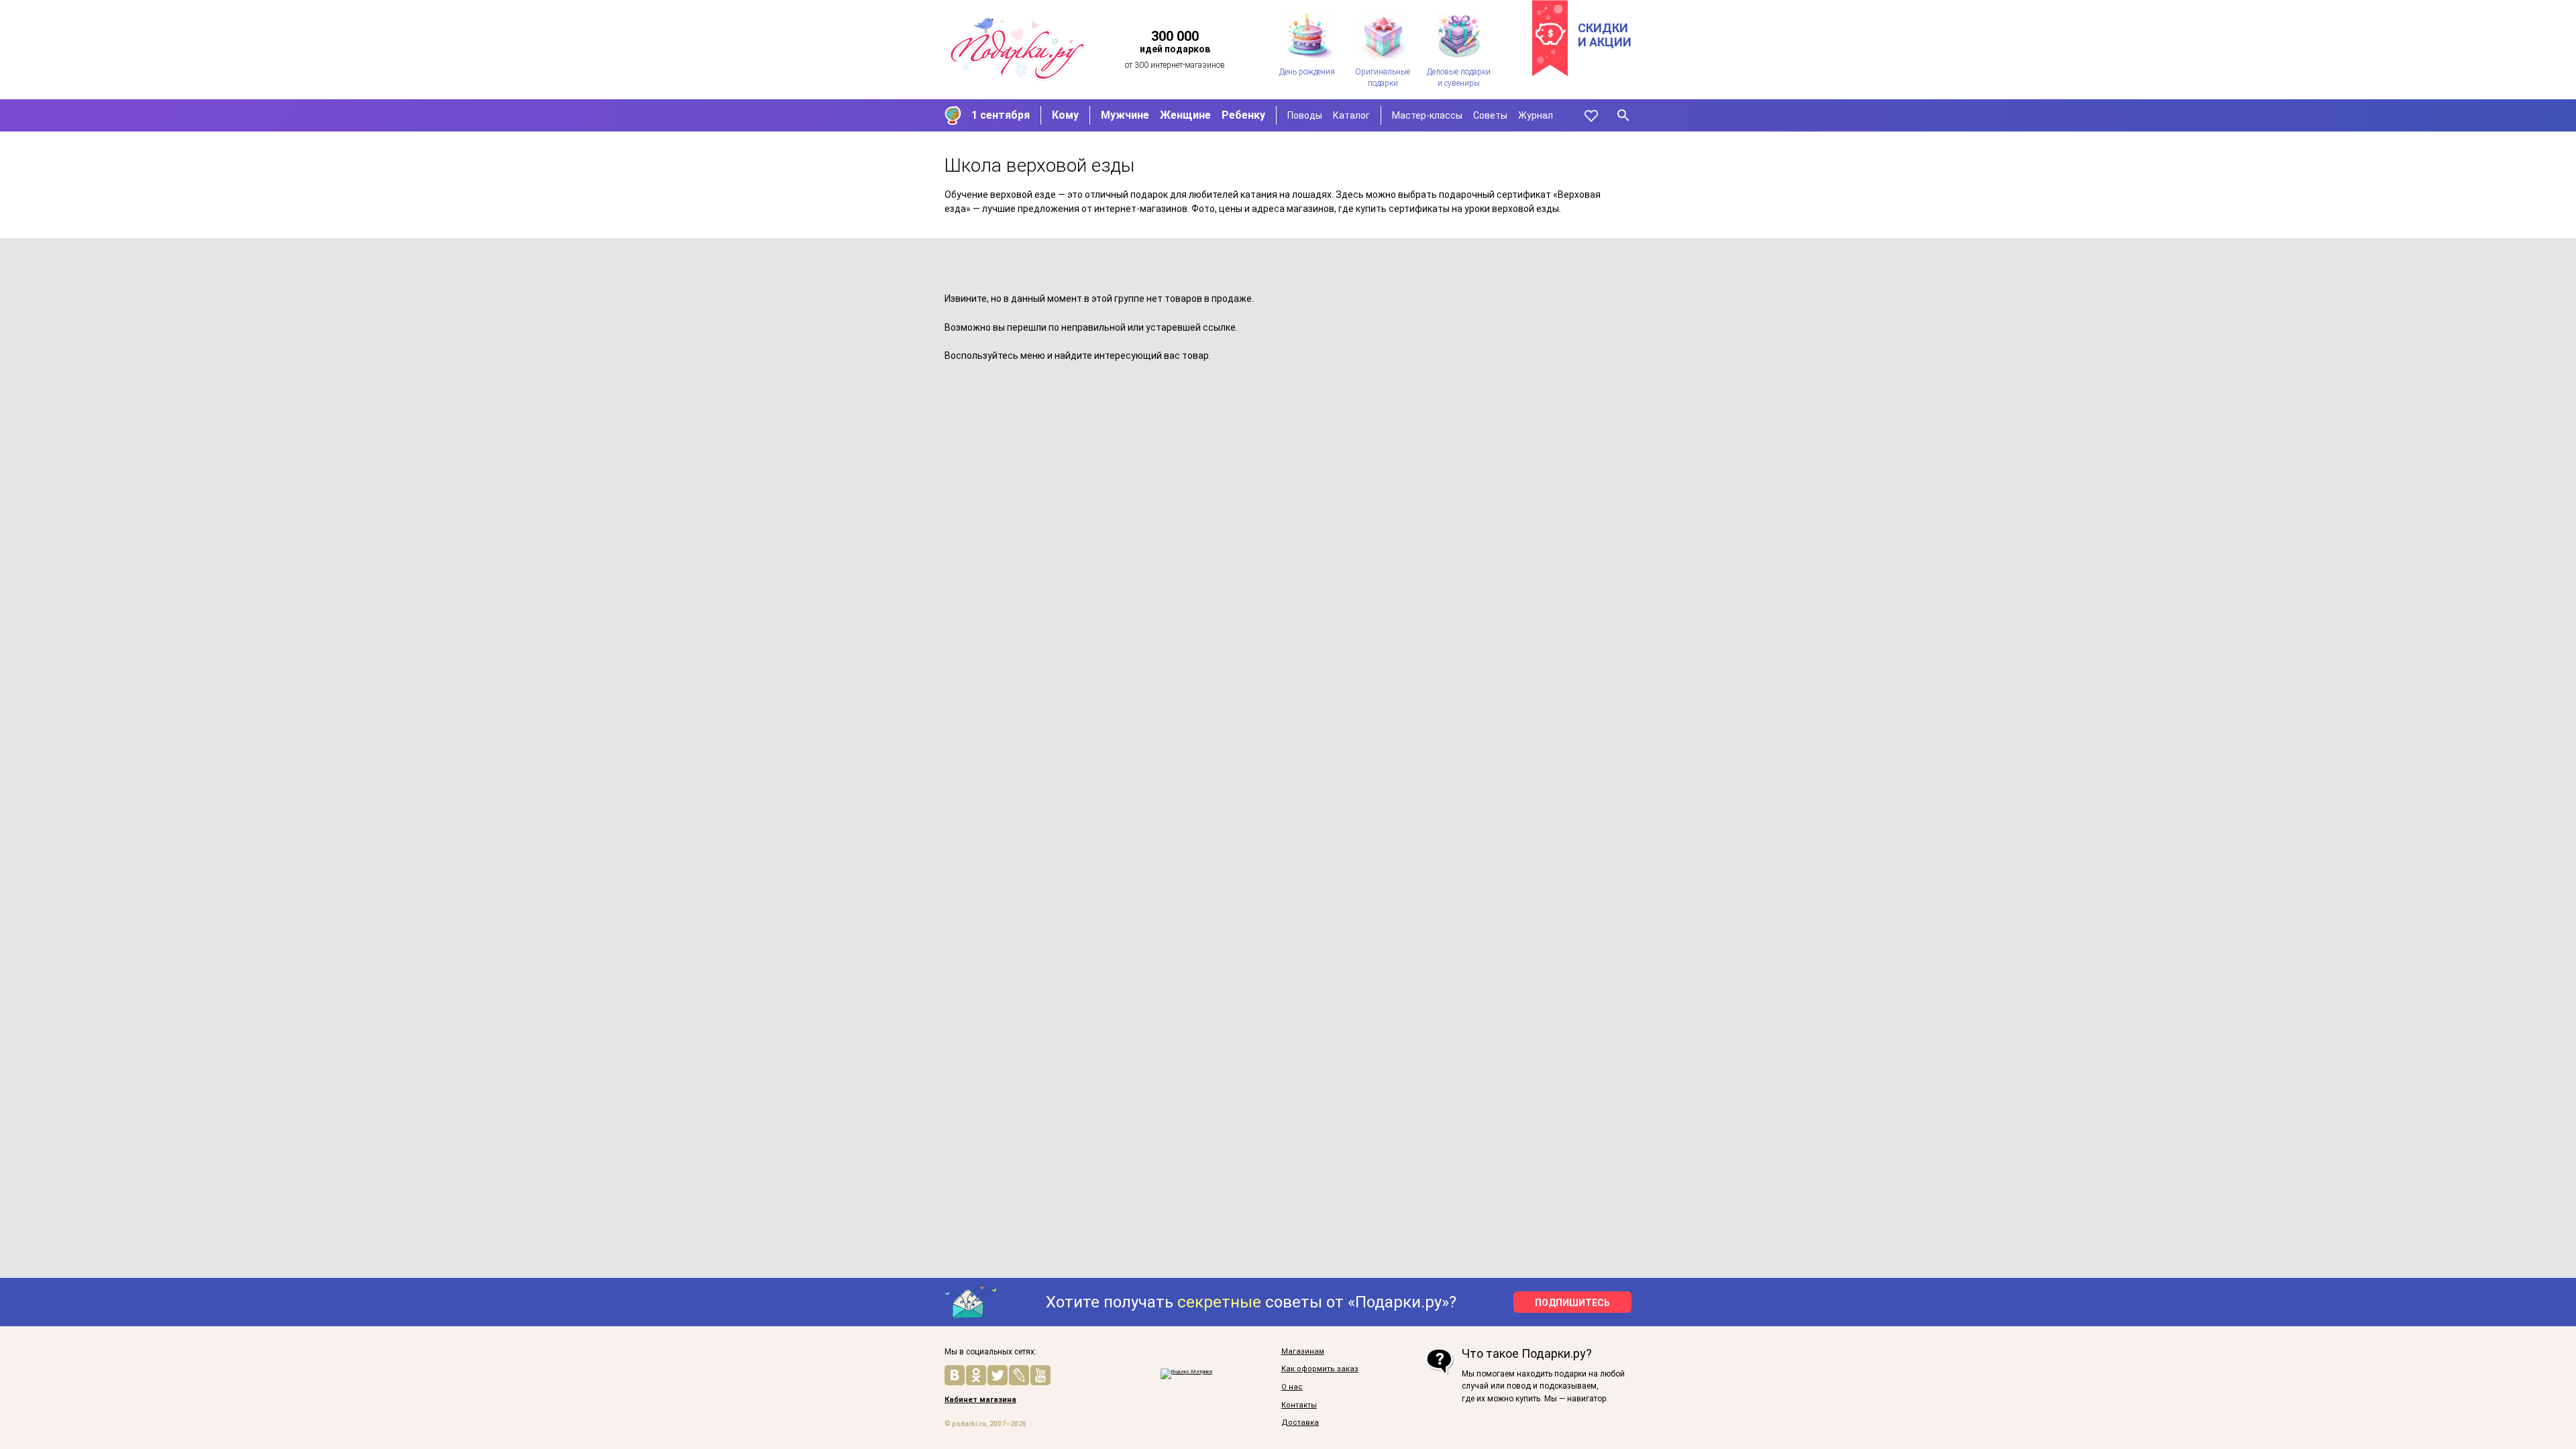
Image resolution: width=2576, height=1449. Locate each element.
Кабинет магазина (980, 1400)
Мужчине (1125, 115)
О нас (1292, 1387)
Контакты (1299, 1405)
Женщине (1185, 115)
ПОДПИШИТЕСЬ (1572, 1303)
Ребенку (1243, 115)
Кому (1065, 115)
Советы (1490, 115)
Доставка (1300, 1423)
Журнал (1536, 115)
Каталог (1351, 115)
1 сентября (1001, 115)
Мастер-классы (1427, 115)
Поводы (1305, 115)
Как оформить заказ (1320, 1369)
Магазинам (1303, 1352)
